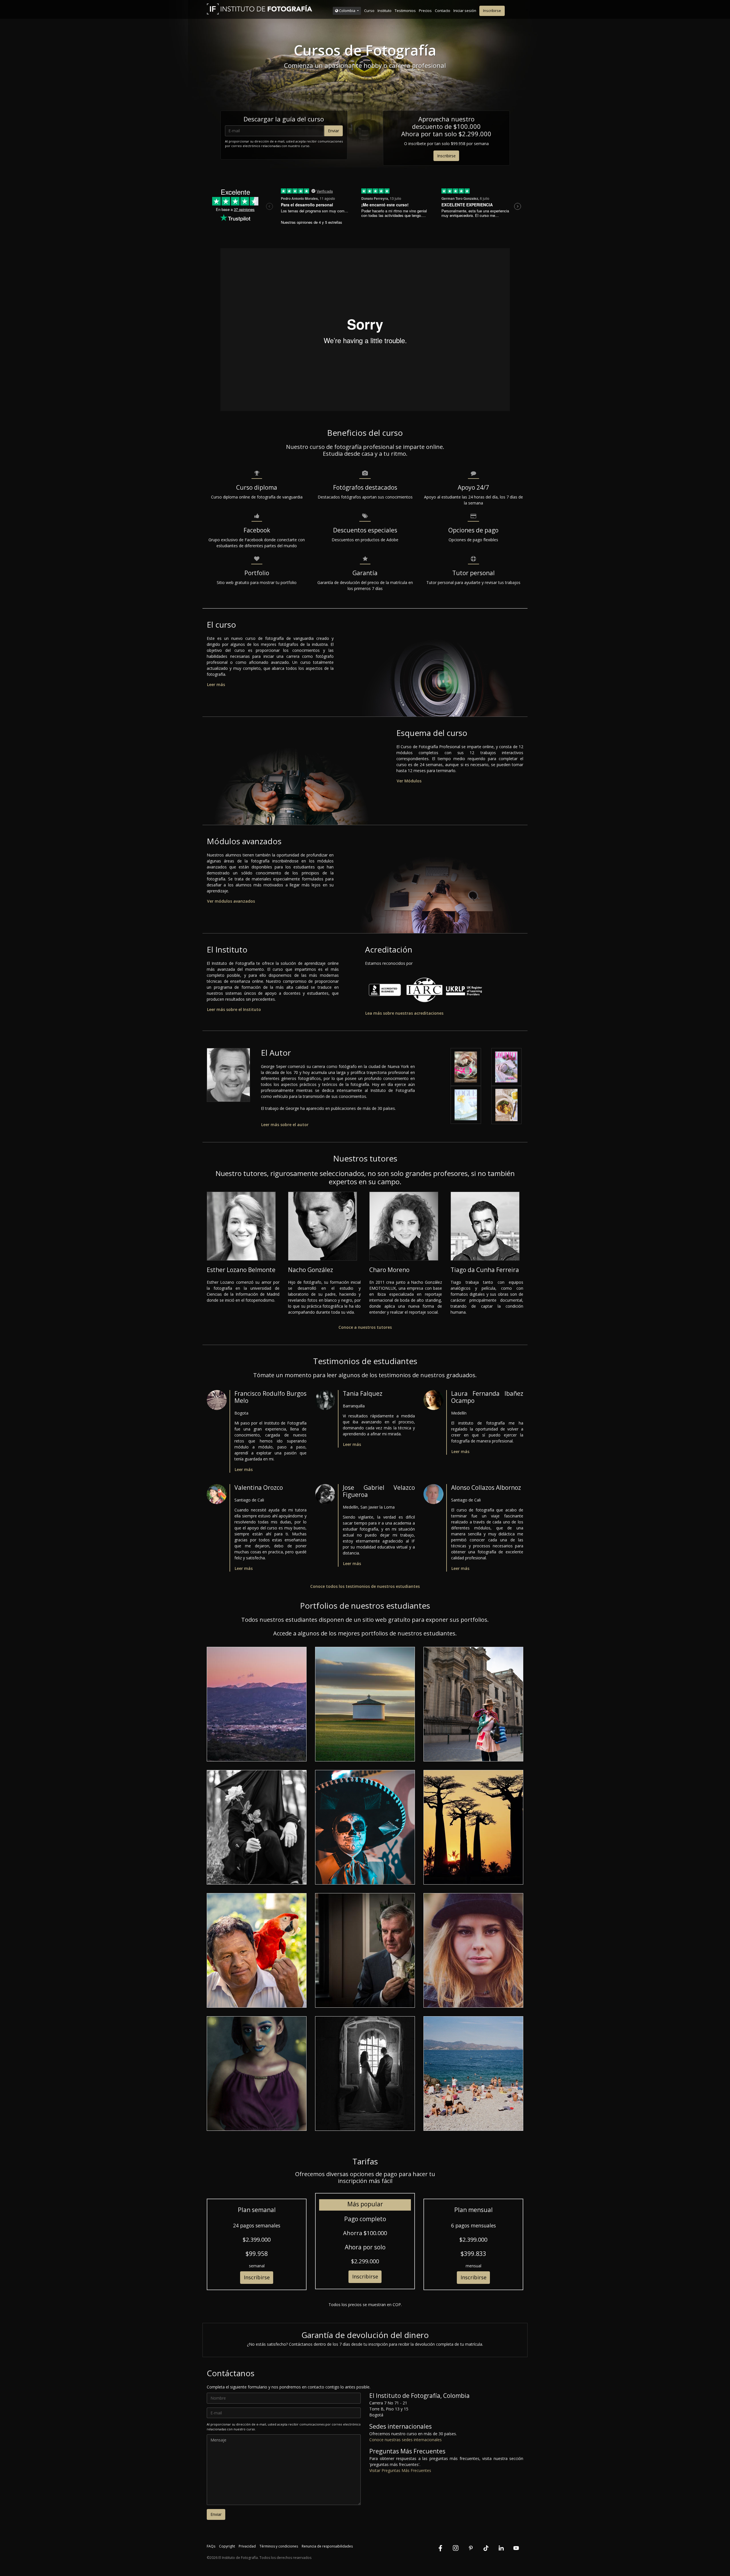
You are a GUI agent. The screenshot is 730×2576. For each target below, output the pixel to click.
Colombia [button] (347, 11)
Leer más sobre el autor (285, 1125)
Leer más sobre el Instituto (234, 1009)
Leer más (216, 684)
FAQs (211, 2546)
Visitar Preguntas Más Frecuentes (400, 2470)
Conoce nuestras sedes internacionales (405, 2440)
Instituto (385, 11)
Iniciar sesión (465, 11)
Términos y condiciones (279, 2546)
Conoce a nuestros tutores (365, 1327)
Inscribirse (492, 11)
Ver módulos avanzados (231, 901)
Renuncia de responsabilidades (327, 2546)
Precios (425, 11)
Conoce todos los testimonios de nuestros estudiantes (365, 1586)
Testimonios (405, 11)
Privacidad (247, 2546)
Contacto (443, 11)
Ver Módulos (409, 781)
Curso (369, 11)
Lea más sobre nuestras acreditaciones (404, 1013)
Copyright (227, 2546)
